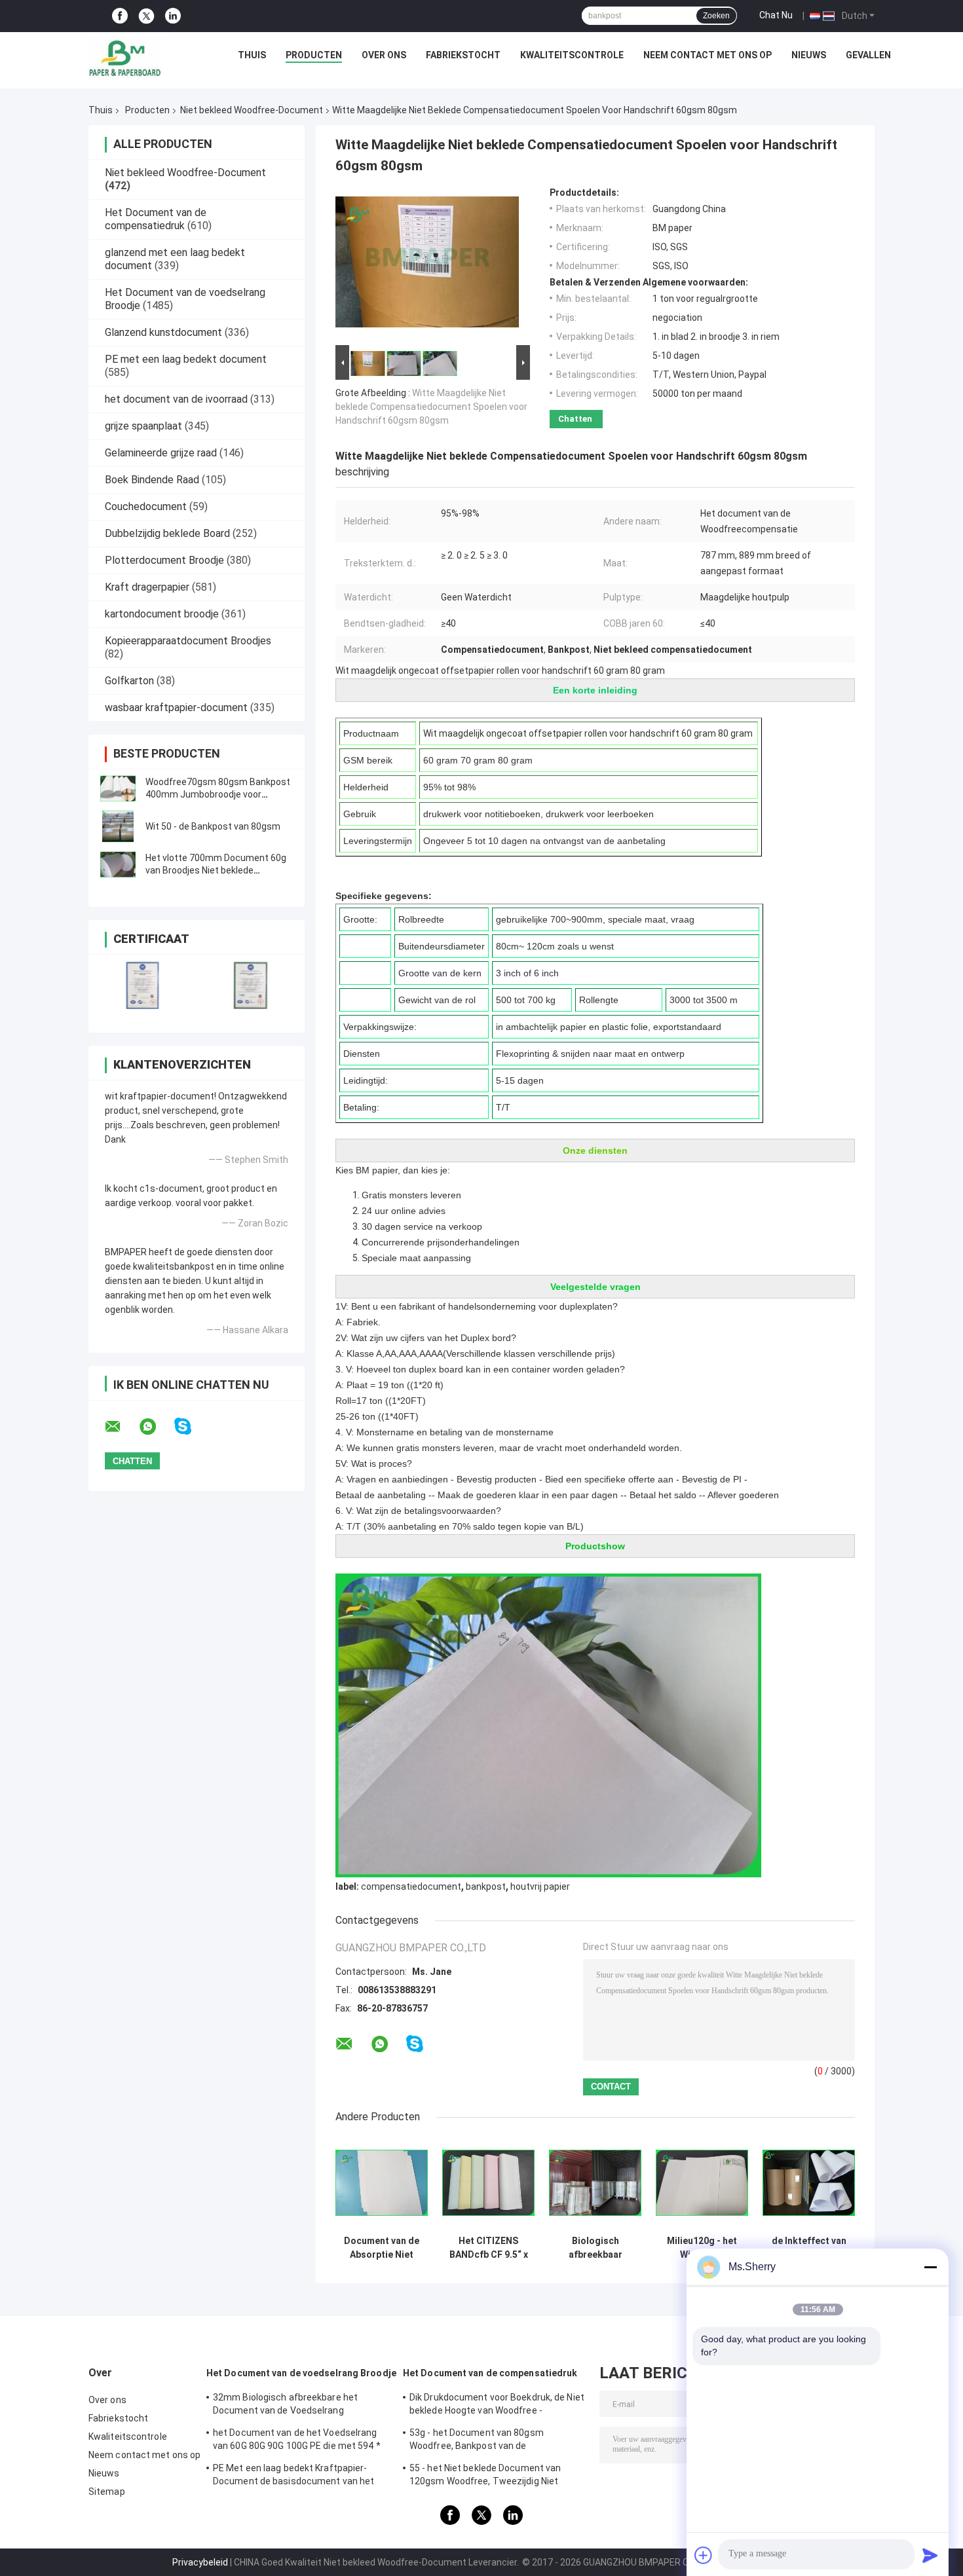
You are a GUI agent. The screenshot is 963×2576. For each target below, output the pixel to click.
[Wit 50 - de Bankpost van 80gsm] (118, 826)
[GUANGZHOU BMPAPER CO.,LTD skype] (191, 1426)
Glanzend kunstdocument (163, 332)
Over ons (384, 55)
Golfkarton (129, 681)
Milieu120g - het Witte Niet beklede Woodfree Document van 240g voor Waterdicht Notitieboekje (702, 2248)
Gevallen (868, 55)
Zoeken (716, 16)
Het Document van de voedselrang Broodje (301, 2373)
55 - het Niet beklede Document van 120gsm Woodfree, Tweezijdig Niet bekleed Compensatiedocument (485, 2476)
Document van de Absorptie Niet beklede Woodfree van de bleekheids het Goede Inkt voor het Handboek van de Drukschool (382, 2248)
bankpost (486, 1886)
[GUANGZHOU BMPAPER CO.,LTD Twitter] (146, 16)
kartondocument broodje (162, 614)
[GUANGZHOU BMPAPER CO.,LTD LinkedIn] (173, 16)
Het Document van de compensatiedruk (156, 219)
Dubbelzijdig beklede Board (167, 533)
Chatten (575, 419)
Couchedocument (146, 506)
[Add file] (704, 2555)
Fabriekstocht (463, 55)
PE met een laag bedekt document (186, 359)
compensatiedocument (411, 1886)
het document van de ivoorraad (176, 399)
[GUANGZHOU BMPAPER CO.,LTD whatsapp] (156, 1427)
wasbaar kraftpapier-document (176, 708)
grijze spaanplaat (143, 426)
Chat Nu (776, 15)
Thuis (252, 55)
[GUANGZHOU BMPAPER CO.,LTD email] (121, 1427)
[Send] (930, 2555)
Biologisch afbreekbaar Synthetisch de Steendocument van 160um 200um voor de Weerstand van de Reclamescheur (595, 2248)
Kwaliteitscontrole (572, 55)
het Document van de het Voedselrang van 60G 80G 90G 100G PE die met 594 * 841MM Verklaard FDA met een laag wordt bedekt (297, 2441)
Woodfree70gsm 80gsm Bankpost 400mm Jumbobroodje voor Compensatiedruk (218, 794)
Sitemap (107, 2492)
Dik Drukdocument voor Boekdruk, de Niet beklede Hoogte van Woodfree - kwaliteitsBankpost (497, 2406)
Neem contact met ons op (708, 55)
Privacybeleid (200, 2562)
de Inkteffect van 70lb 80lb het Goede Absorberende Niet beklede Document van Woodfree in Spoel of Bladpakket (809, 2248)
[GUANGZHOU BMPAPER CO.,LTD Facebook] (120, 16)
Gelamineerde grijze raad (161, 453)
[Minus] (930, 2267)
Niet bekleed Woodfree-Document (252, 110)
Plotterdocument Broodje (164, 560)
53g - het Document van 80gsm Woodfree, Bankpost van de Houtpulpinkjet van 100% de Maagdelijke (494, 2441)
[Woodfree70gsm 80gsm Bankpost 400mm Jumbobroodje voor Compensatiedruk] (118, 788)
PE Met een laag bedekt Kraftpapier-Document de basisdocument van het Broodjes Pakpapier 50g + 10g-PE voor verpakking (294, 2476)
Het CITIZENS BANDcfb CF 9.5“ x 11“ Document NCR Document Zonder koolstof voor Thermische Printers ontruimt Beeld (489, 2248)
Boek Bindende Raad (152, 480)
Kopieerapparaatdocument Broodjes (188, 641)
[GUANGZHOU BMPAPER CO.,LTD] (124, 58)
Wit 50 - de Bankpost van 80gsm (213, 826)
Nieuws (809, 55)
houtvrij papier (540, 1886)
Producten (314, 55)
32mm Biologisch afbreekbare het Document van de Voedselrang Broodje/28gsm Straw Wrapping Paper (294, 2406)
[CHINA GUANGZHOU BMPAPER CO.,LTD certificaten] (142, 985)
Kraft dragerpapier (147, 587)
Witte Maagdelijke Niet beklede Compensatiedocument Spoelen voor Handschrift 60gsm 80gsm (431, 407)
